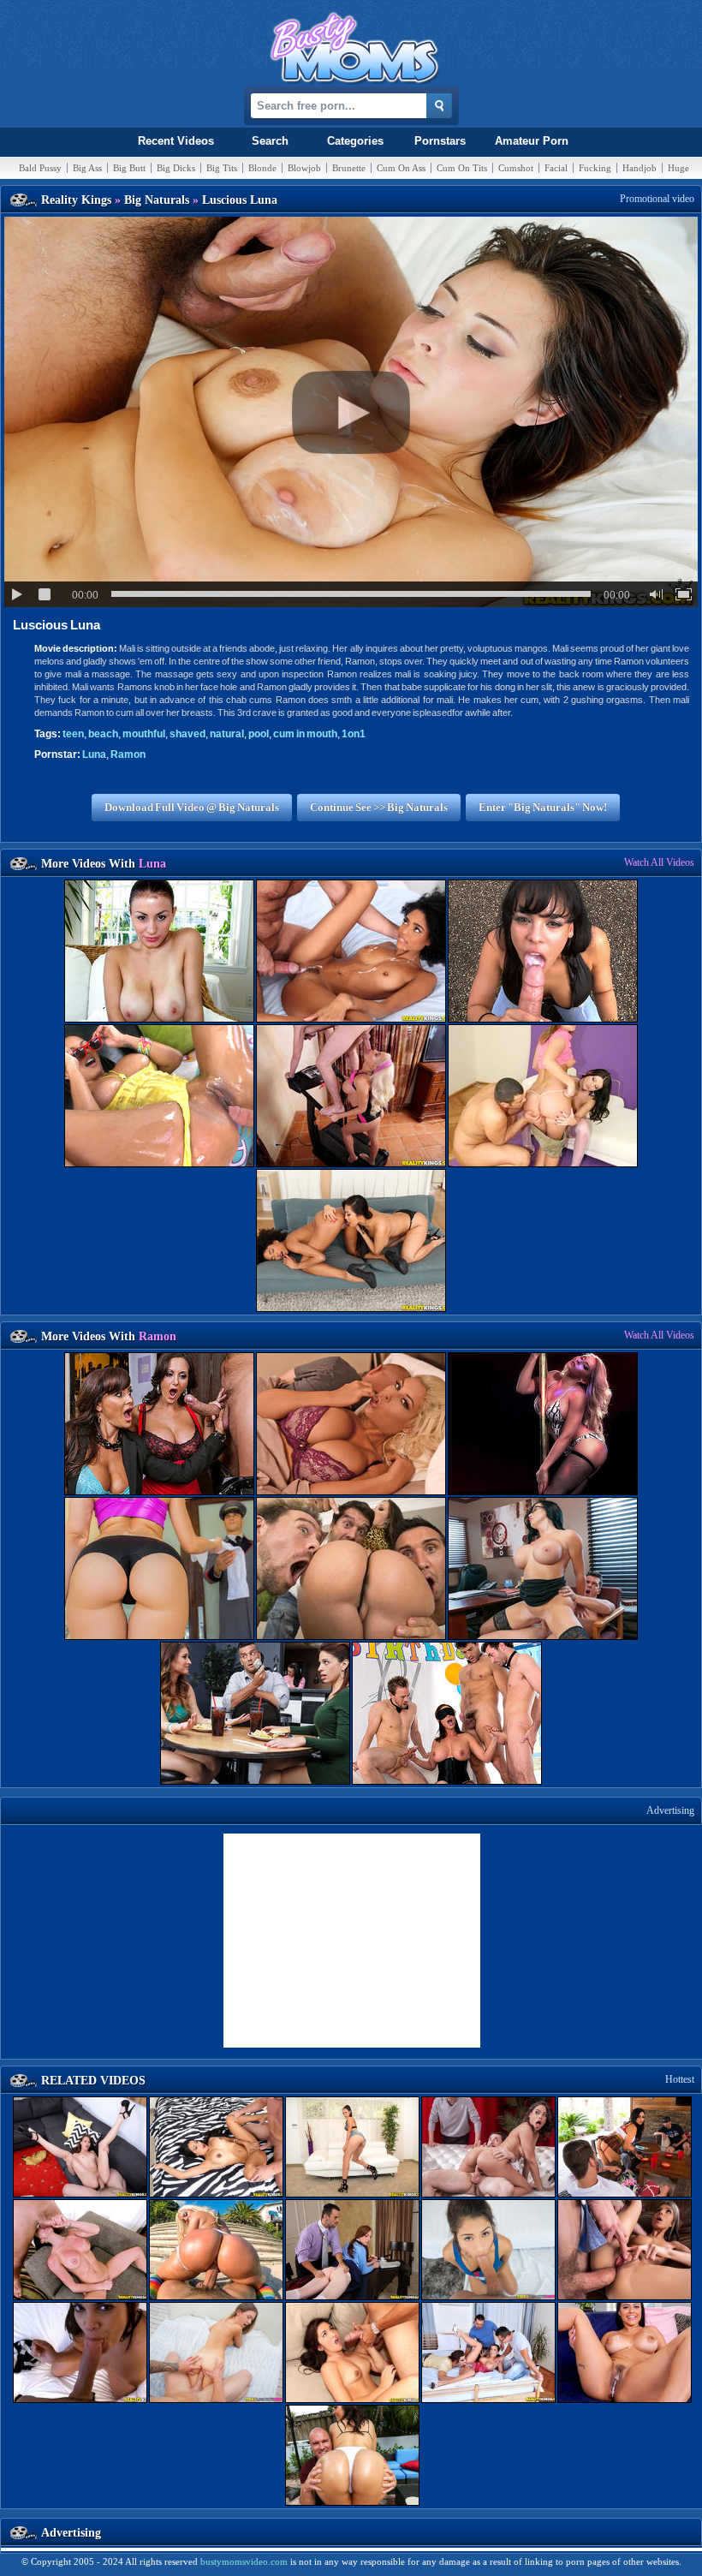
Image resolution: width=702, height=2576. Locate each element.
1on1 (354, 734)
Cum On (401, 168)
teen (73, 734)
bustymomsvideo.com (244, 2561)
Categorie (355, 141)
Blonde (262, 168)
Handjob (640, 168)
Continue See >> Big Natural (379, 807)
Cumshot (516, 168)
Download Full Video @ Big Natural (192, 807)
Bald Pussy (40, 168)
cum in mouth (305, 734)
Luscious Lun (57, 625)
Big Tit (222, 168)
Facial (556, 168)
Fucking (595, 168)
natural (227, 734)
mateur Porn (532, 141)
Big (87, 168)
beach (103, 734)
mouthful (144, 734)
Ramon (128, 754)
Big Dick (176, 168)
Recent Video (176, 141)
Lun (94, 754)
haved (187, 734)
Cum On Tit (462, 168)
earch (270, 141)
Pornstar (440, 141)
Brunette (349, 168)
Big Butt (129, 168)
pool (259, 734)
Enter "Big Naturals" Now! (543, 807)
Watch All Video (659, 862)
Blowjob (304, 168)
